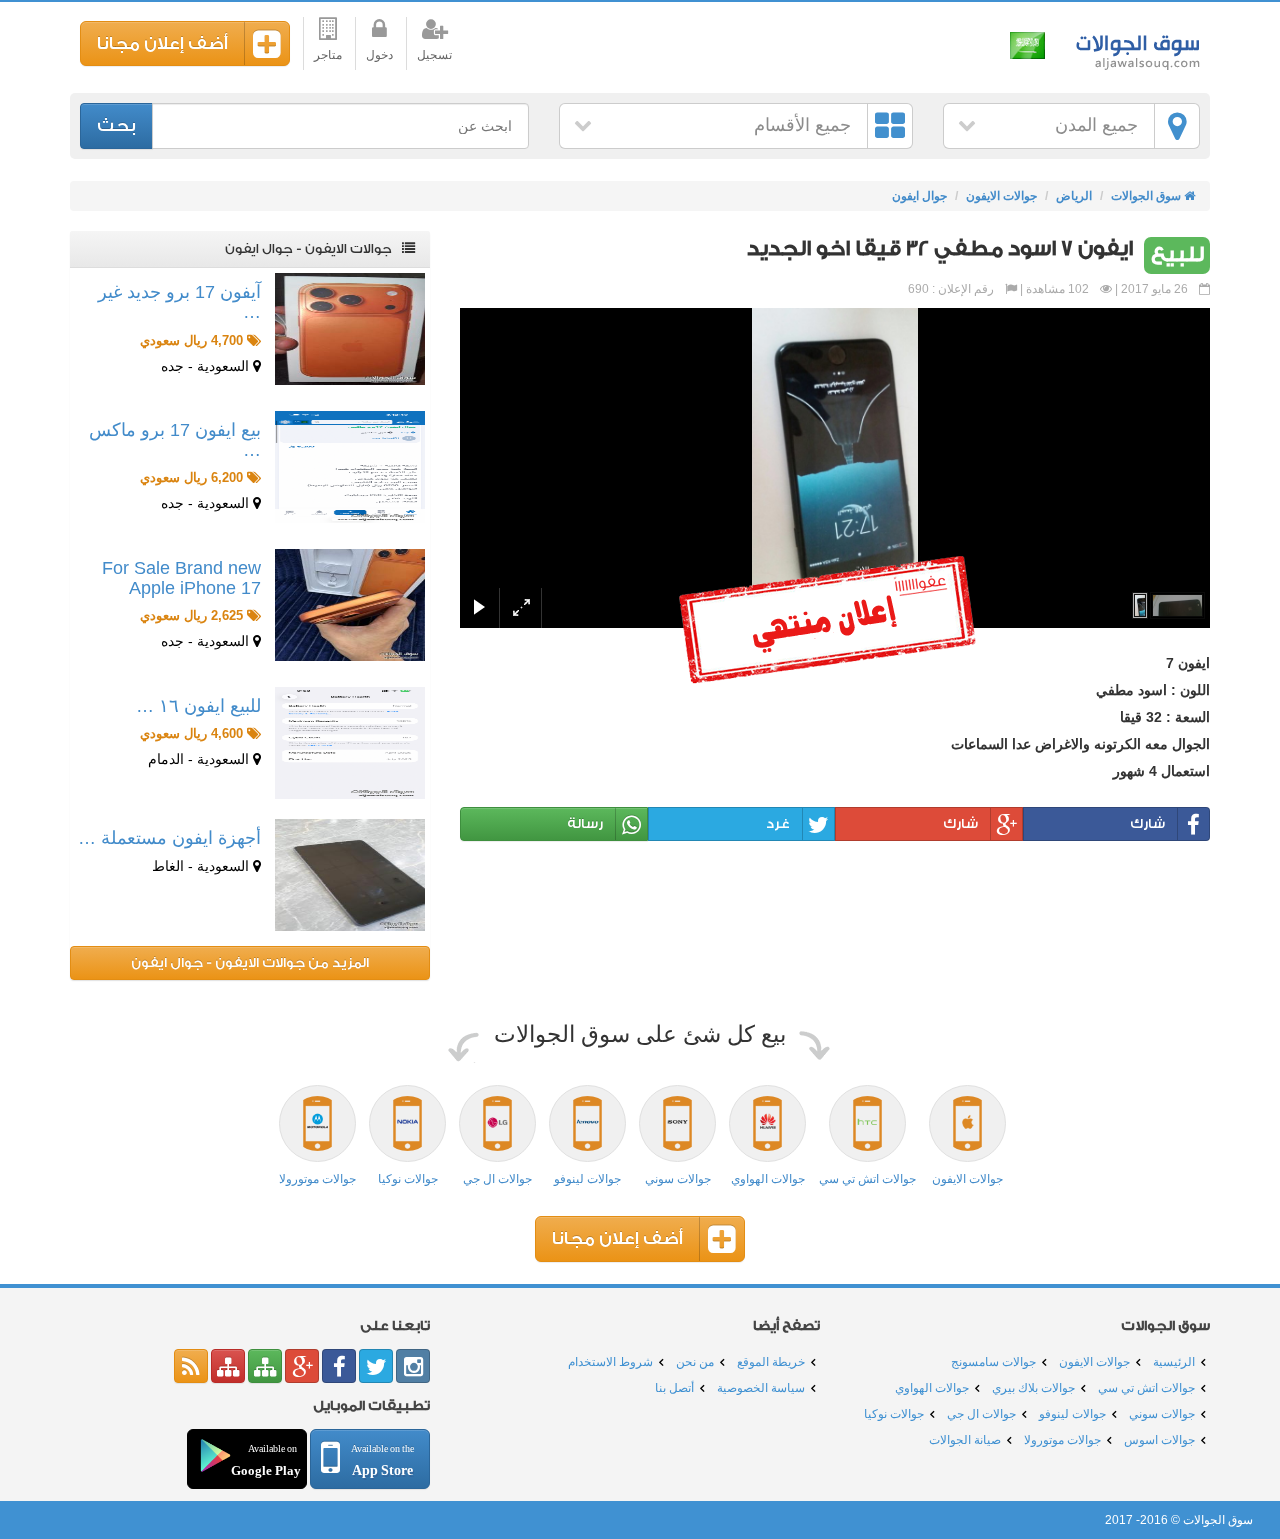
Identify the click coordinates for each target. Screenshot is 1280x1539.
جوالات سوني (1162, 1414)
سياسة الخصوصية (761, 1388)
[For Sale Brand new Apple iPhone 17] (350, 605)
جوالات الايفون (1001, 196)
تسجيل (434, 55)
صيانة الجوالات (965, 1440)
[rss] (191, 1366)
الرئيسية (1174, 1362)
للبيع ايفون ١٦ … (198, 706)
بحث (116, 125)
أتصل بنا (674, 1388)
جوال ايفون (919, 196)
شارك (1147, 823)
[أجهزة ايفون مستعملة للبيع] (350, 875)
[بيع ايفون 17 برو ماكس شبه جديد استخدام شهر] (350, 467)
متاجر (328, 55)
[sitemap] (265, 1366)
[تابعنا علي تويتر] (376, 1366)
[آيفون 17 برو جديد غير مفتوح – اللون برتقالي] (350, 329)
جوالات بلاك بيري (1033, 1388)
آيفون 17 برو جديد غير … (179, 302)
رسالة (585, 823)
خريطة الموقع (771, 1362)
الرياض (1074, 196)
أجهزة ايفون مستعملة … (169, 838)
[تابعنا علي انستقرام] (413, 1366)
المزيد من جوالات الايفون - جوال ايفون (250, 962)
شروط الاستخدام (610, 1362)
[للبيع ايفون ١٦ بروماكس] (350, 743)
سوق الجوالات (1134, 47)
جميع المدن (1096, 125)
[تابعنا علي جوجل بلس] (302, 1366)
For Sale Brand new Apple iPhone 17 (181, 578)
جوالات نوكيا (894, 1414)
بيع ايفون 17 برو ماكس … (175, 440)
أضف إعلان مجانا (162, 43)
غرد (778, 823)
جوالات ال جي (981, 1414)
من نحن (695, 1362)
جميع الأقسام (802, 125)
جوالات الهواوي (932, 1388)
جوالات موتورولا (1062, 1440)
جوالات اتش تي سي (1146, 1388)
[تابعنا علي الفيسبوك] (339, 1366)
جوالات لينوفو (1072, 1414)
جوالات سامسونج (993, 1362)
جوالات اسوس (1159, 1440)
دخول (379, 55)
